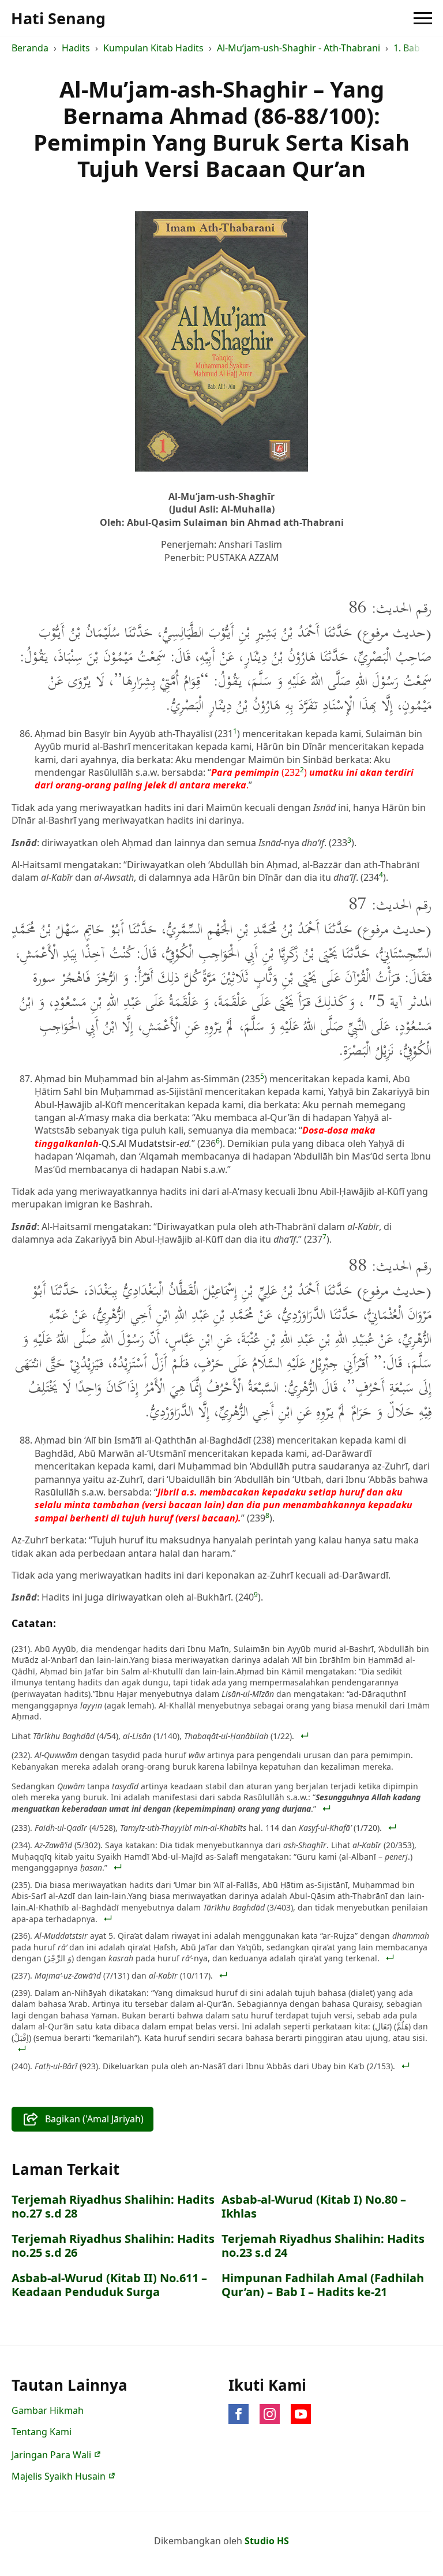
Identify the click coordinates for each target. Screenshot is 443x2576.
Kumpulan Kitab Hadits (153, 48)
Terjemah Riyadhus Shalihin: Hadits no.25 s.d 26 (113, 2246)
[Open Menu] (423, 18)
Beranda (30, 48)
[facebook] (239, 2414)
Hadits (76, 48)
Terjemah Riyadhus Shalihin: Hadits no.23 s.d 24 (323, 2246)
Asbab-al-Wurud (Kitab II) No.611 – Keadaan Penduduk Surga (109, 2285)
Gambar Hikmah (48, 2410)
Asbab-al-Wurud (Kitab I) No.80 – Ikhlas (314, 2207)
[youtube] (301, 2414)
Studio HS (267, 2541)
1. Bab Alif (415, 48)
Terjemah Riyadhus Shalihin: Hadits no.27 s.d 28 (113, 2207)
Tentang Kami (42, 2432)
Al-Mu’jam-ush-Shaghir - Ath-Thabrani (299, 48)
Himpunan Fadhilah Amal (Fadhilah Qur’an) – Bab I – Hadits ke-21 (323, 2285)
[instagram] (270, 2414)
